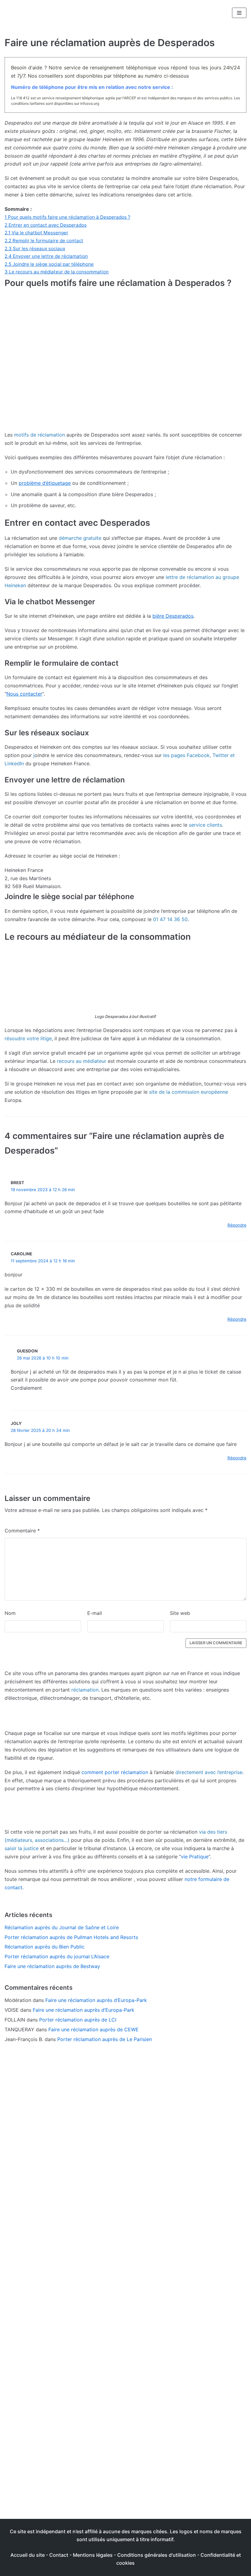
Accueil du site (28, 2555)
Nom (10, 1613)
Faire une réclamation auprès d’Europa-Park (96, 2000)
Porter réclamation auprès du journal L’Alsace (57, 1956)
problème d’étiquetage (45, 483)
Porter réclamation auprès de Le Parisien (105, 2039)
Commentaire (22, 1531)
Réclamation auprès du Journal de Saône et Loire (62, 1927)
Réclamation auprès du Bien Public (45, 1947)
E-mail (95, 1613)
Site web (180, 1613)
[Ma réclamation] (38, 13)
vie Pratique (195, 1857)
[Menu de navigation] (239, 13)
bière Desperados (173, 616)
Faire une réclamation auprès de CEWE (94, 2029)
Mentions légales (93, 2555)
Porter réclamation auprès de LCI (78, 2020)
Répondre (237, 1225)
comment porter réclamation (115, 1772)
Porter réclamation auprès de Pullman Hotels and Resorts (71, 1937)
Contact (59, 2555)
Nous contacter (24, 694)
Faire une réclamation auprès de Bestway (52, 1966)
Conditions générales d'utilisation (157, 2555)
